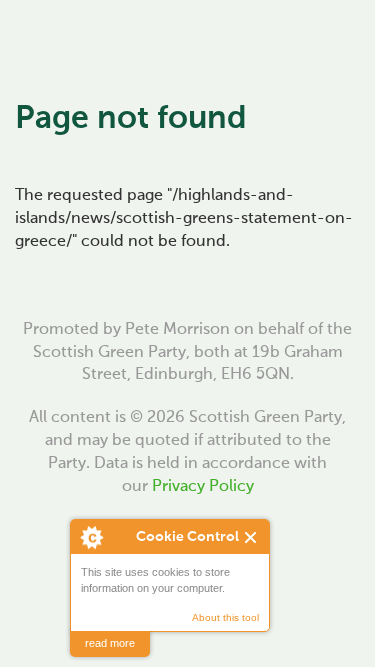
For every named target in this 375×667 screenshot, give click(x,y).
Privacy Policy (203, 487)
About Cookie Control (91, 537)
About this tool (225, 617)
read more (110, 643)
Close (251, 537)
